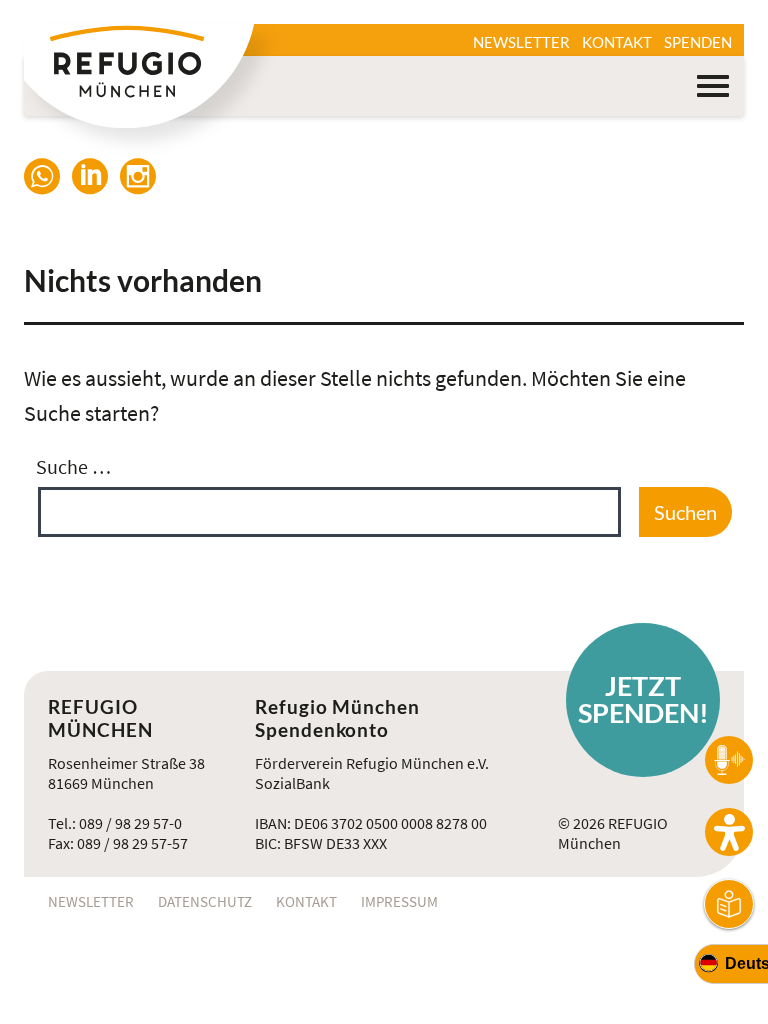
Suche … (73, 466)
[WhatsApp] (48, 178)
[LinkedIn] (96, 178)
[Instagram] (144, 178)
